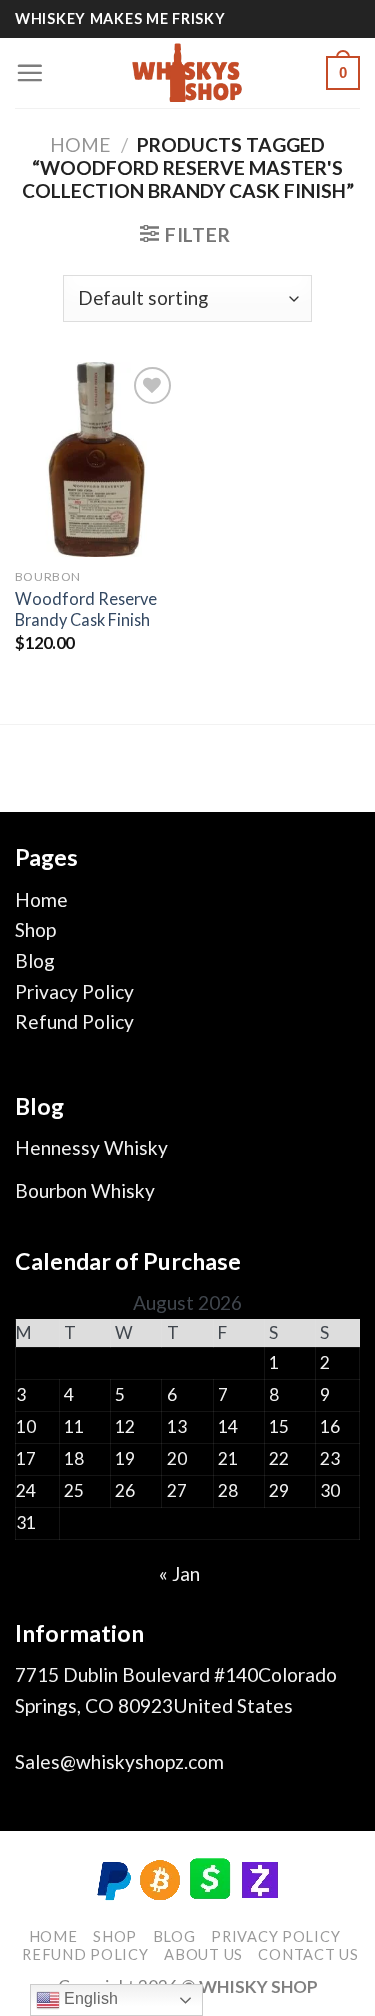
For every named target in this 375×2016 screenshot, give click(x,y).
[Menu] (29, 72)
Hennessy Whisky (91, 1147)
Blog (35, 960)
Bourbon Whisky (85, 1190)
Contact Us (308, 1954)
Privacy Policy (74, 991)
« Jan (179, 1573)
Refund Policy (74, 1021)
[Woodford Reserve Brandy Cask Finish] (96, 459)
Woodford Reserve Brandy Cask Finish (86, 609)
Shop (35, 929)
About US (203, 1954)
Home (80, 144)
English (89, 1998)
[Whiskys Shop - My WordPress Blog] (188, 73)
